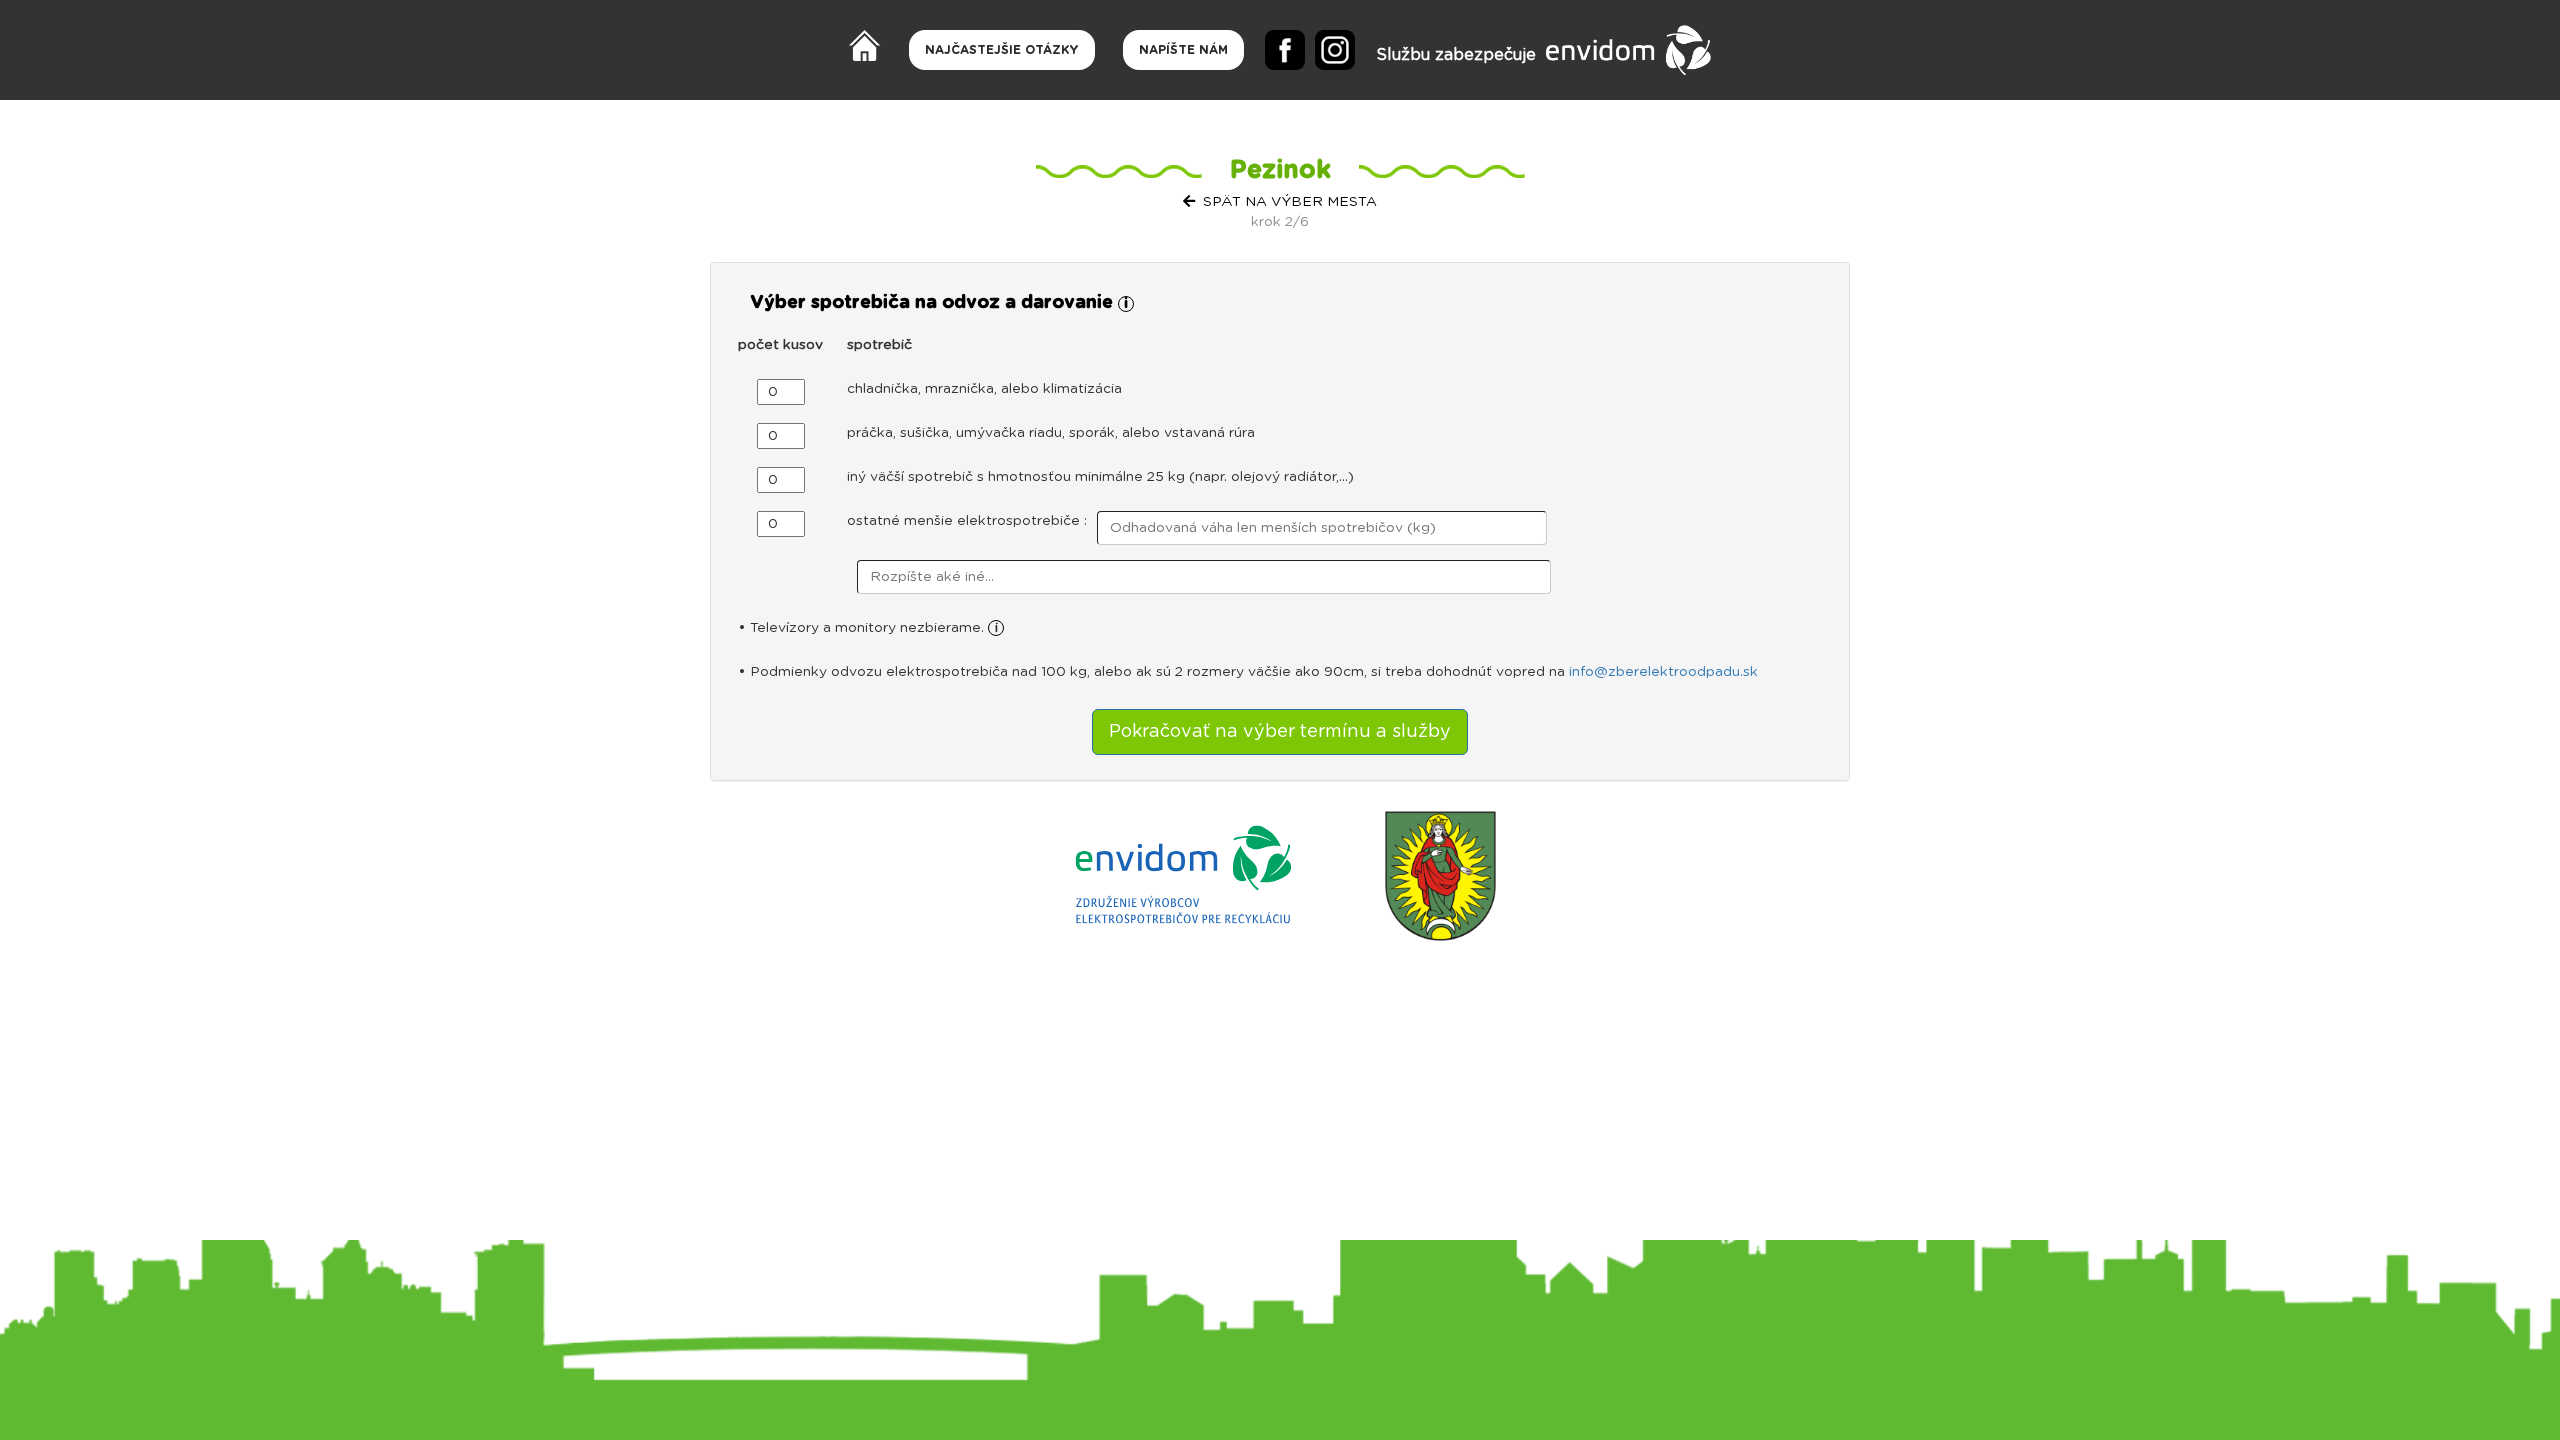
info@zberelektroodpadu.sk (1663, 672)
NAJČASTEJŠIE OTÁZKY (1002, 50)
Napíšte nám (1183, 50)
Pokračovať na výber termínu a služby (1280, 732)
